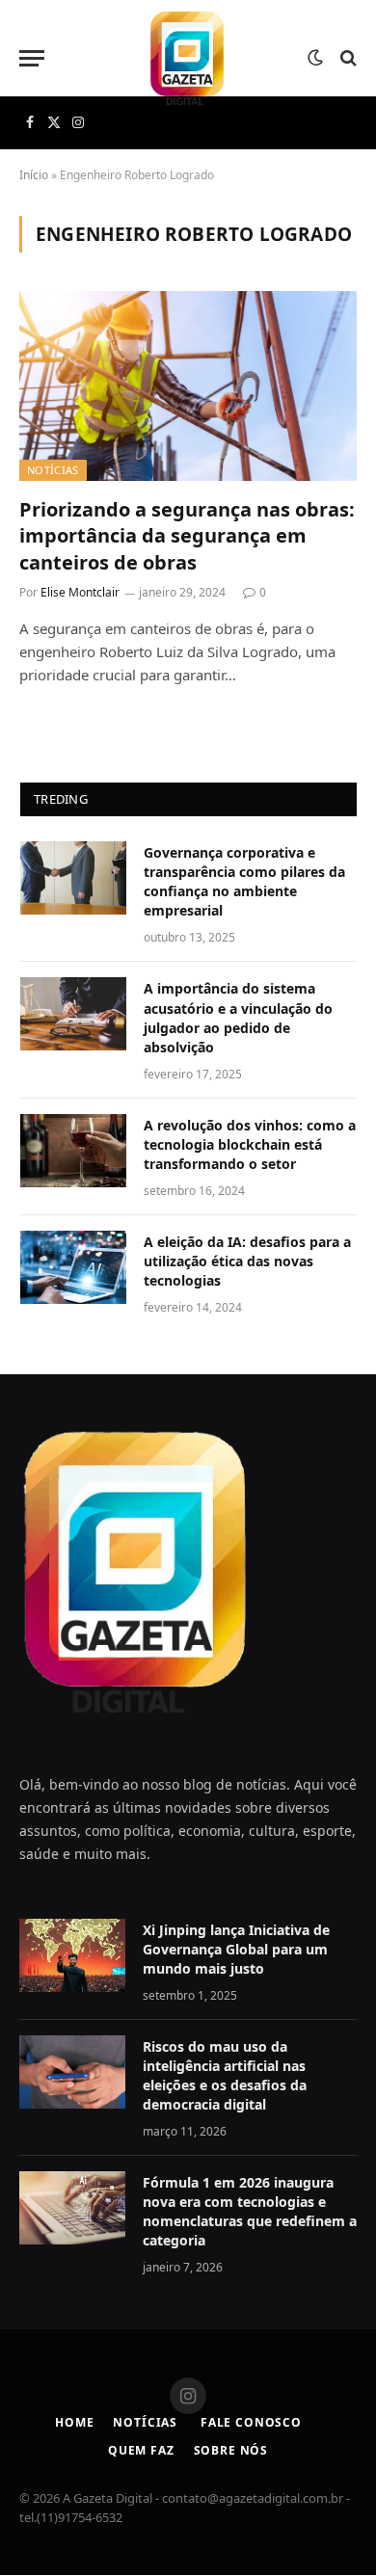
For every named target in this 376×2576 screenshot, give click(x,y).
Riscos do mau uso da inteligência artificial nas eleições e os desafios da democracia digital (225, 2075)
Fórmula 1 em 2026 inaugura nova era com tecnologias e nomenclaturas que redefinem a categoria (250, 2211)
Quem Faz (141, 2450)
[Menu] (32, 58)
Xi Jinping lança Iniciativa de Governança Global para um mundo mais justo (236, 1949)
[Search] (347, 58)
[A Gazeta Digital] (188, 58)
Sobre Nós (231, 2450)
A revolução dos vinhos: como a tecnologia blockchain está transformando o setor (250, 1144)
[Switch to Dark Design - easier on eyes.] (315, 58)
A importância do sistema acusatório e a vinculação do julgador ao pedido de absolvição (238, 1017)
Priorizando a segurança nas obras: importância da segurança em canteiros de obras (187, 535)
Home (74, 2422)
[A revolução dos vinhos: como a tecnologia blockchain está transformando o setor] (73, 1151)
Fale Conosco (249, 2422)
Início (34, 175)
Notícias (53, 470)
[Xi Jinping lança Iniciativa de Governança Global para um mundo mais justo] (72, 1955)
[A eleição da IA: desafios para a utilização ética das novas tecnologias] (73, 1267)
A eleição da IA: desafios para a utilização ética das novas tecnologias (247, 1261)
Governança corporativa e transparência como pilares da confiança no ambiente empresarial (244, 881)
